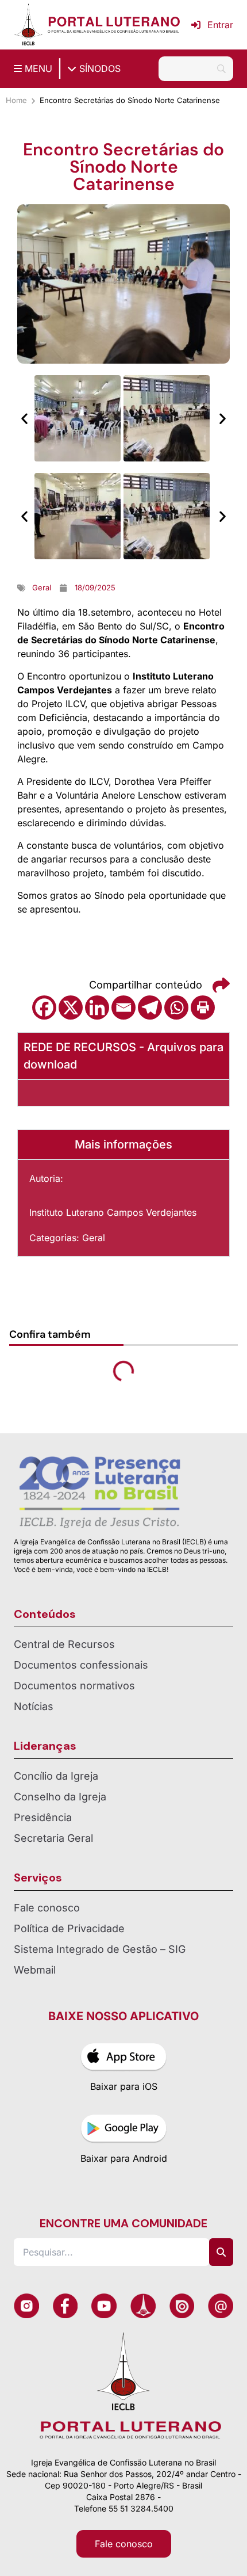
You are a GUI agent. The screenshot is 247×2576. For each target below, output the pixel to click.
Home (16, 100)
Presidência (43, 1817)
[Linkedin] (97, 1007)
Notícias (34, 1706)
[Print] (203, 1007)
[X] (71, 1007)
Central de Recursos (64, 1644)
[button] (24, 419)
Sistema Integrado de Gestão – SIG (100, 1949)
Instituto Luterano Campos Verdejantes (113, 1212)
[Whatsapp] (176, 1007)
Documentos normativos (74, 1686)
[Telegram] (150, 1007)
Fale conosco (47, 1908)
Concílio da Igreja (56, 1776)
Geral (94, 1238)
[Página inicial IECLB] (28, 25)
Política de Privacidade (69, 1928)
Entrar (220, 25)
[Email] (123, 1007)
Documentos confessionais (81, 1665)
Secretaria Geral (53, 1838)
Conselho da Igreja (60, 1797)
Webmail (35, 1970)
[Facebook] (44, 1007)
